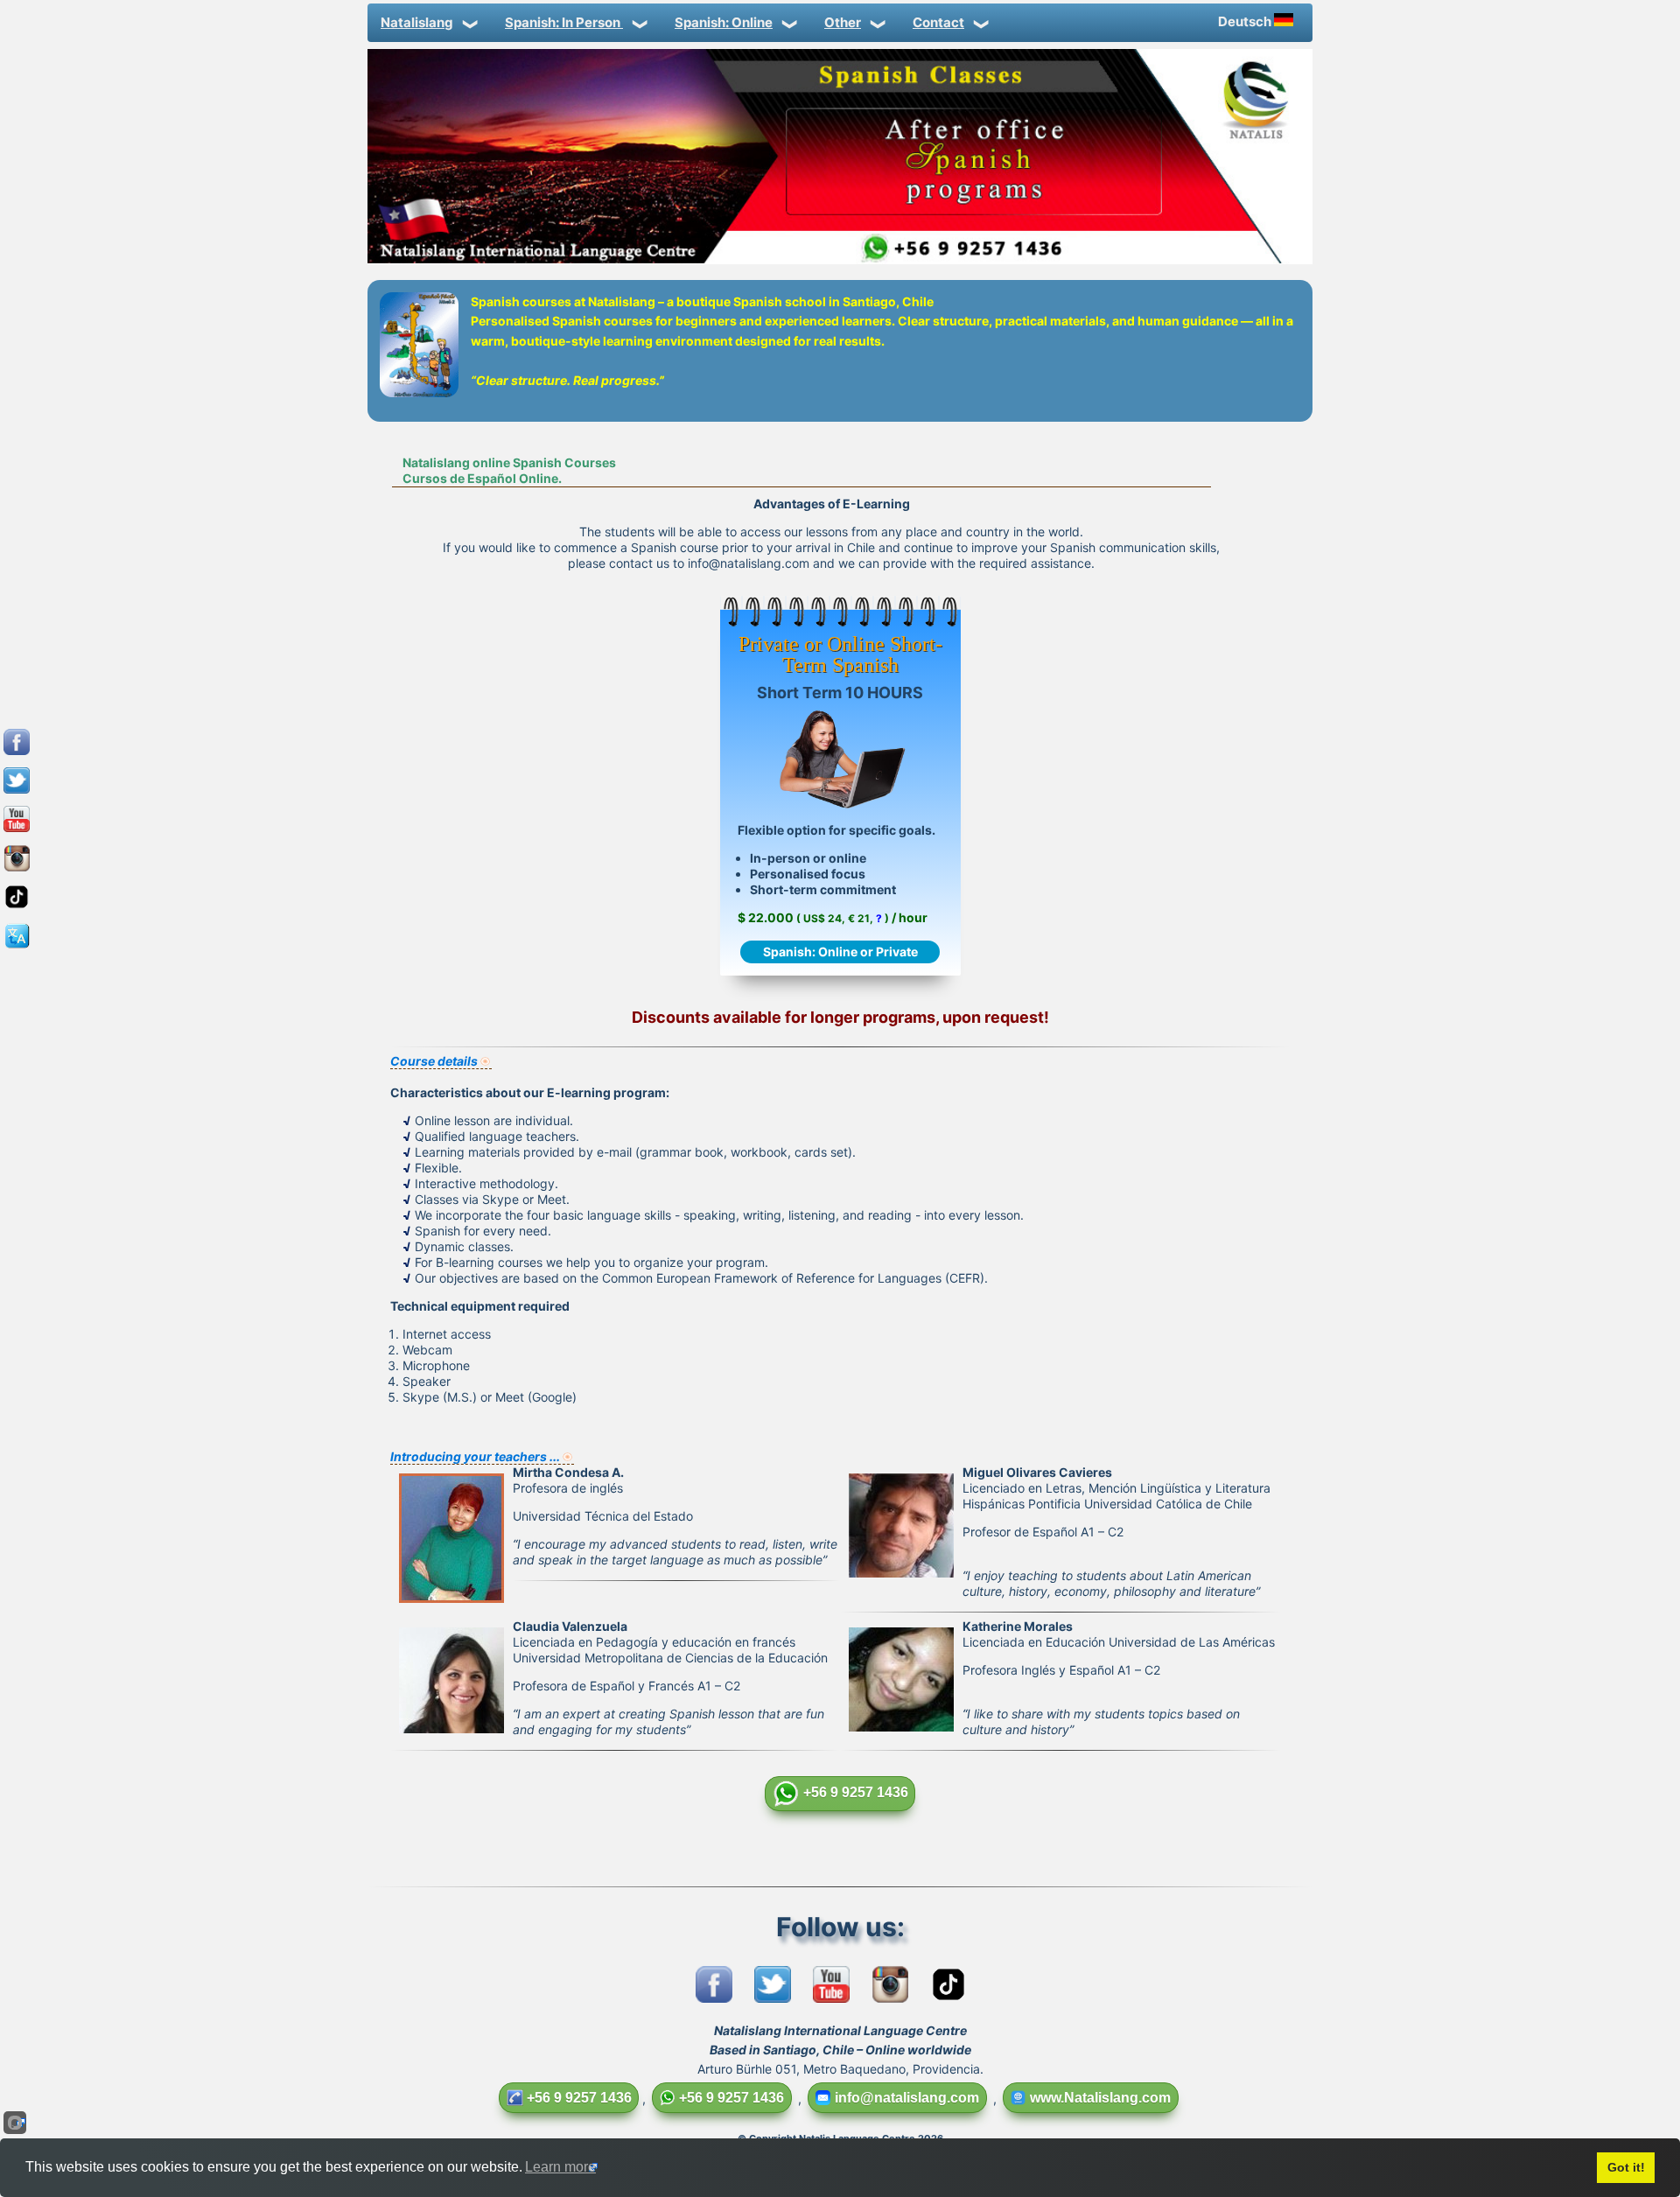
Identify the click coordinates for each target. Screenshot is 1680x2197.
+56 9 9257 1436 (856, 1792)
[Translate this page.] (17, 948)
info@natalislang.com (907, 2098)
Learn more (560, 2167)
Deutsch (1246, 21)
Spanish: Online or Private (840, 952)
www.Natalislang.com (1100, 2098)
